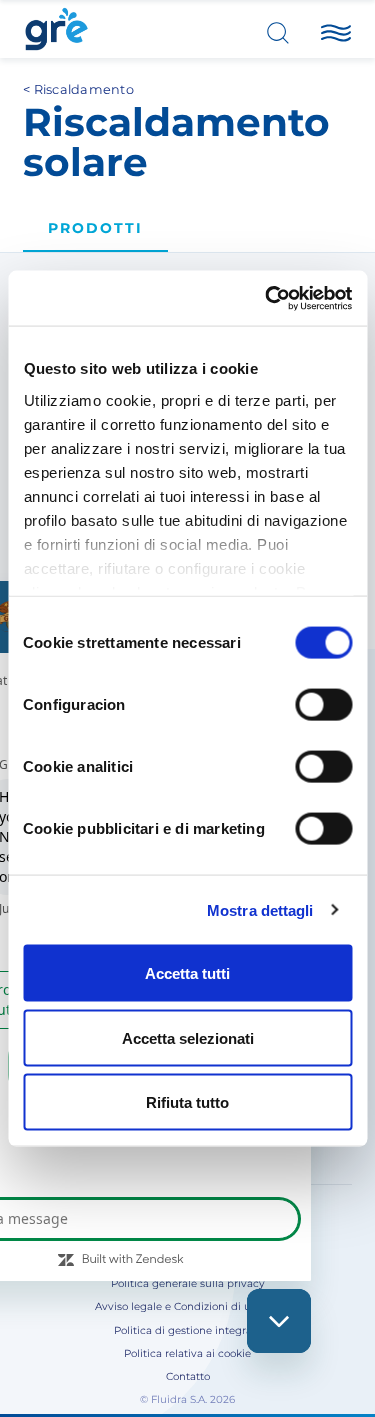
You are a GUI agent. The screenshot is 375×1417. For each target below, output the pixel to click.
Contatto (188, 1376)
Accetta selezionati (188, 1037)
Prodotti (95, 228)
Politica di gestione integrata (188, 1330)
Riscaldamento (84, 89)
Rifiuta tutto (187, 1102)
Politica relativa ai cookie (187, 1353)
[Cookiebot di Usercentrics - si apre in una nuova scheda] (267, 298)
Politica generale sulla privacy (188, 1283)
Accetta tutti (187, 973)
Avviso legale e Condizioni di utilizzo (187, 1306)
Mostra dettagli (260, 909)
